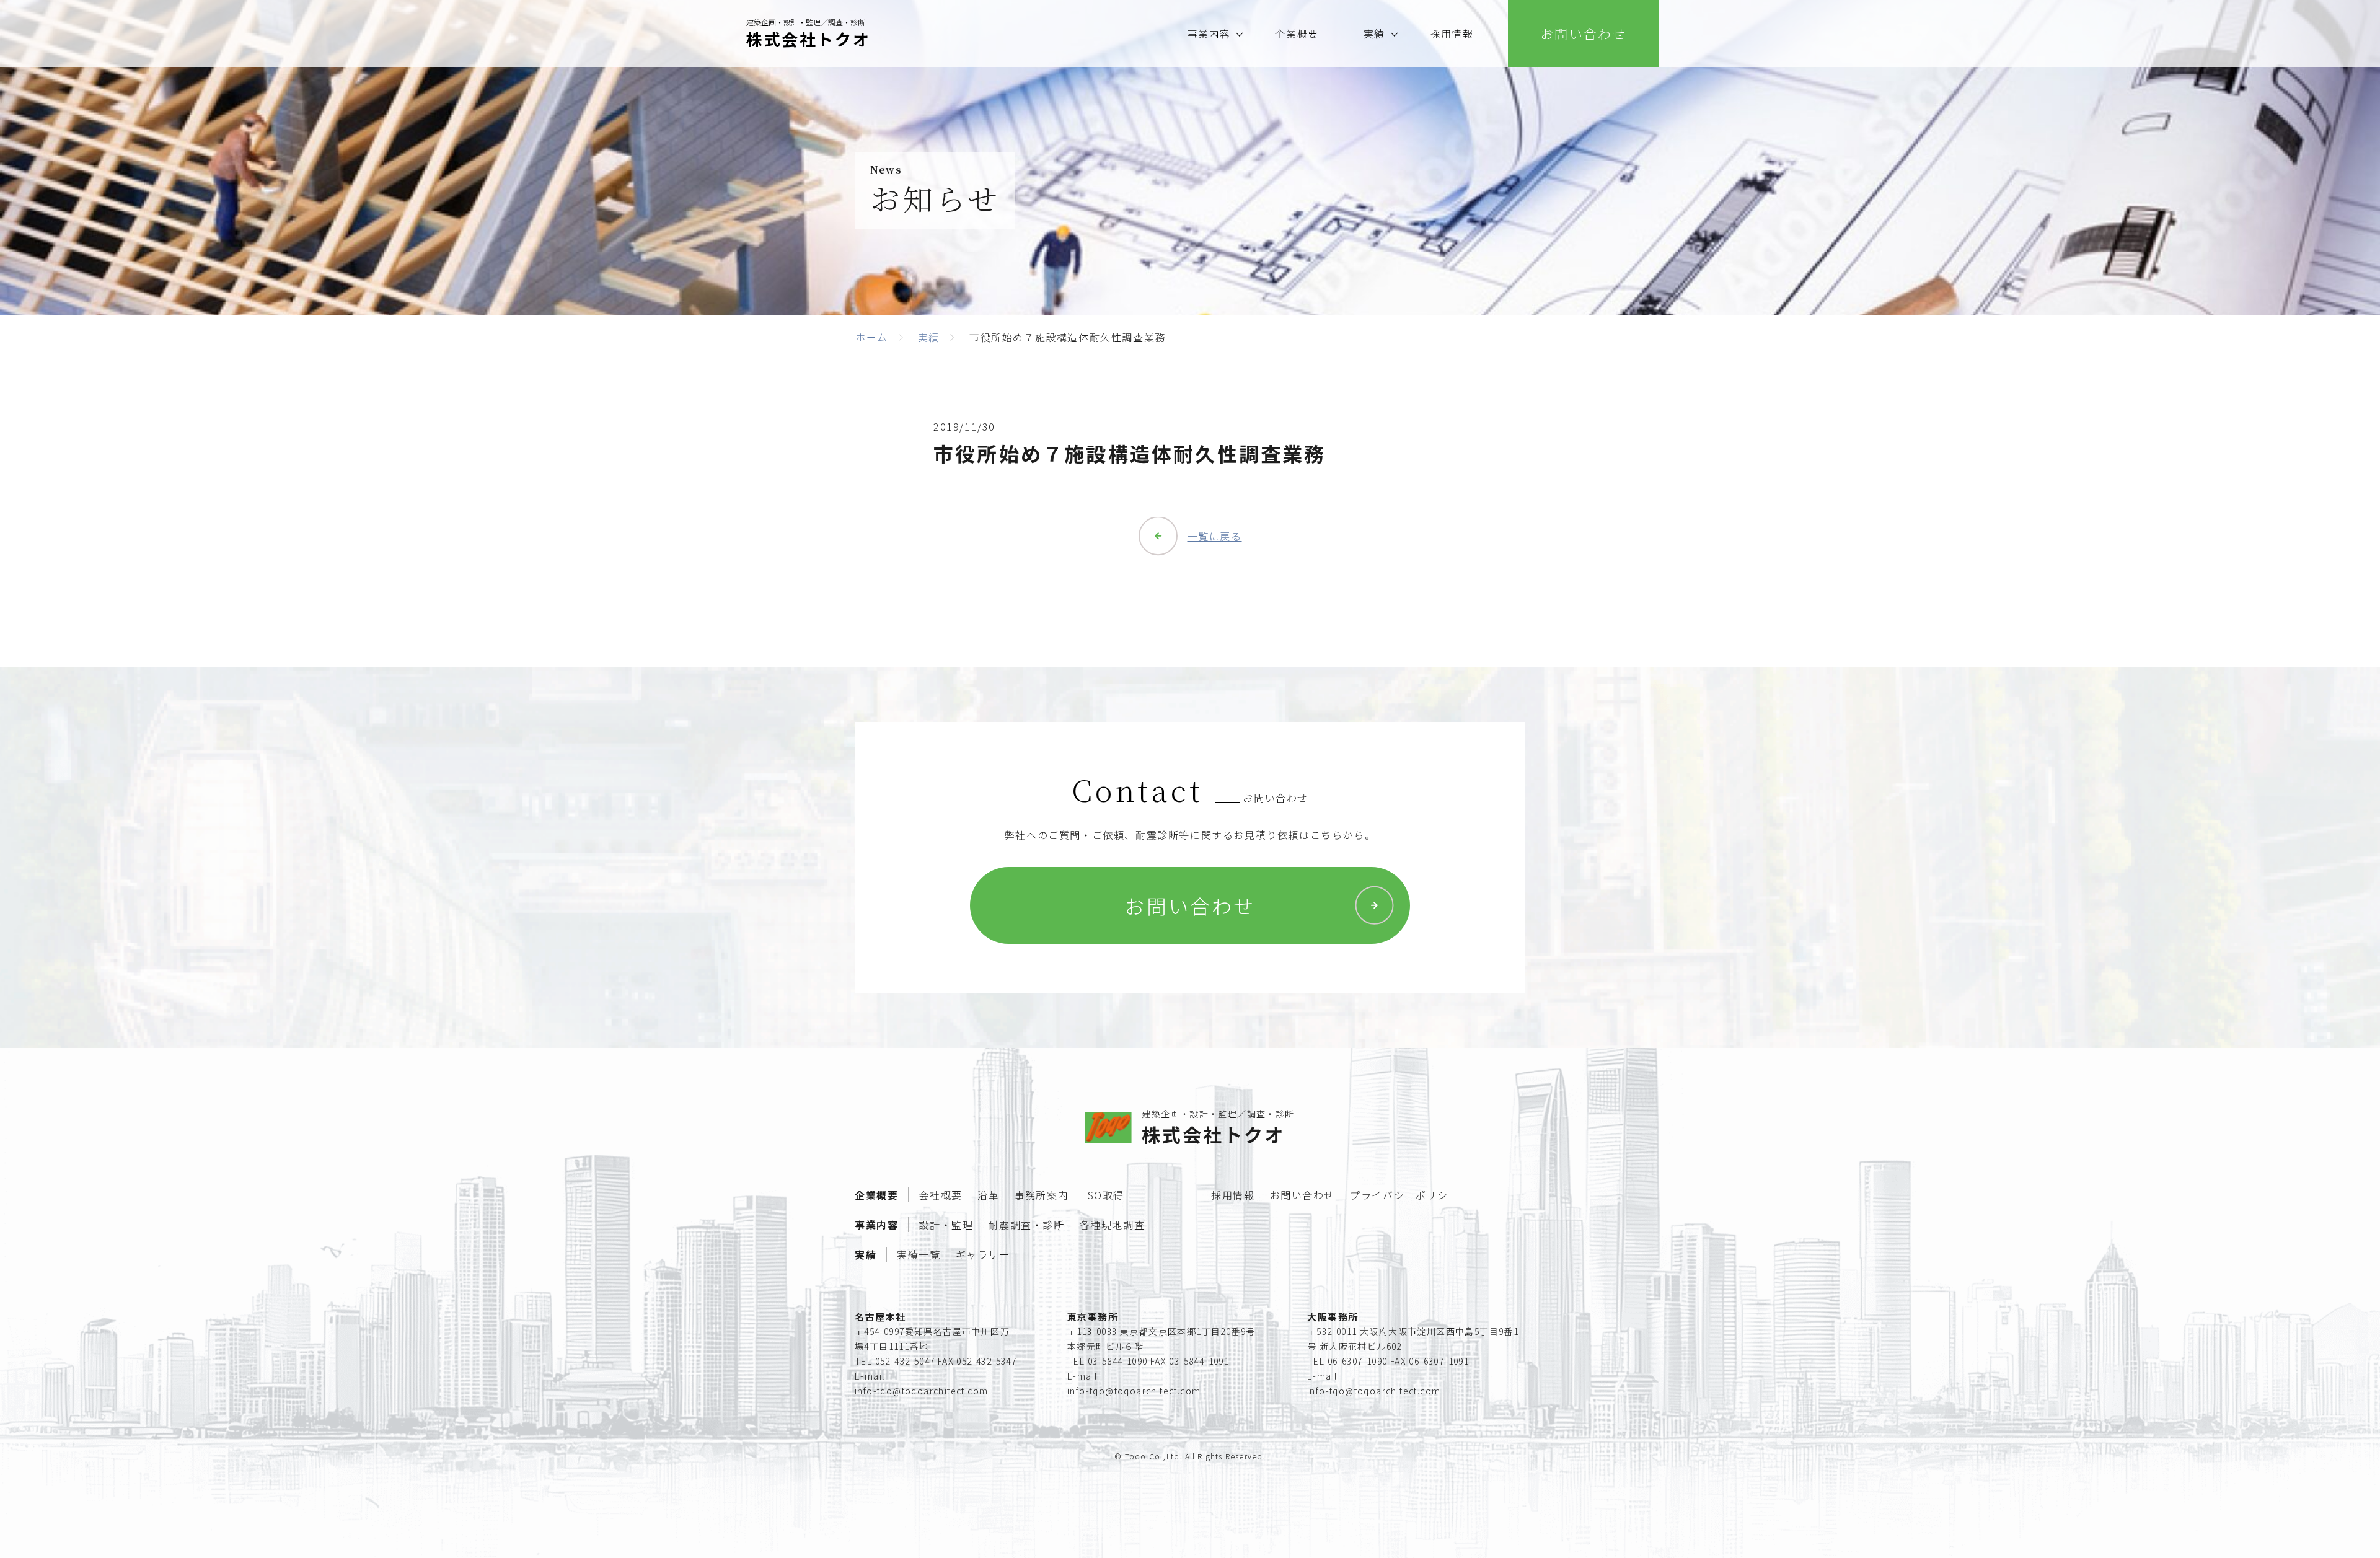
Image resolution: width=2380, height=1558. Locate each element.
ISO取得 (1104, 1195)
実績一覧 (919, 1254)
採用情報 (1452, 33)
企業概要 (1297, 33)
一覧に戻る (1215, 536)
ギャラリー (983, 1254)
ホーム (872, 337)
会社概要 (940, 1195)
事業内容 (1209, 33)
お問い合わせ (1190, 905)
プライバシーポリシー (1404, 1195)
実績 (1374, 33)
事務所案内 (1041, 1195)
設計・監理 (946, 1225)
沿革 (988, 1195)
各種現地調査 (1113, 1225)
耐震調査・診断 (1026, 1225)
